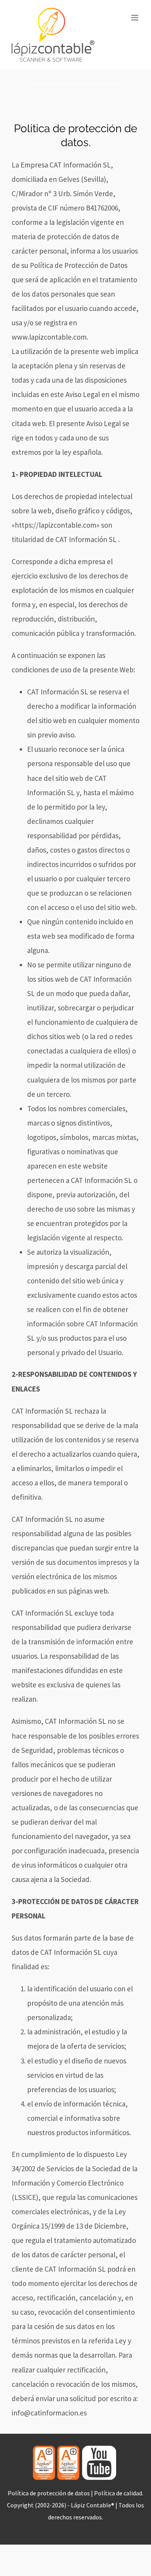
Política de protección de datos (49, 2493)
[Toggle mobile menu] (135, 18)
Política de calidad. (119, 2493)
